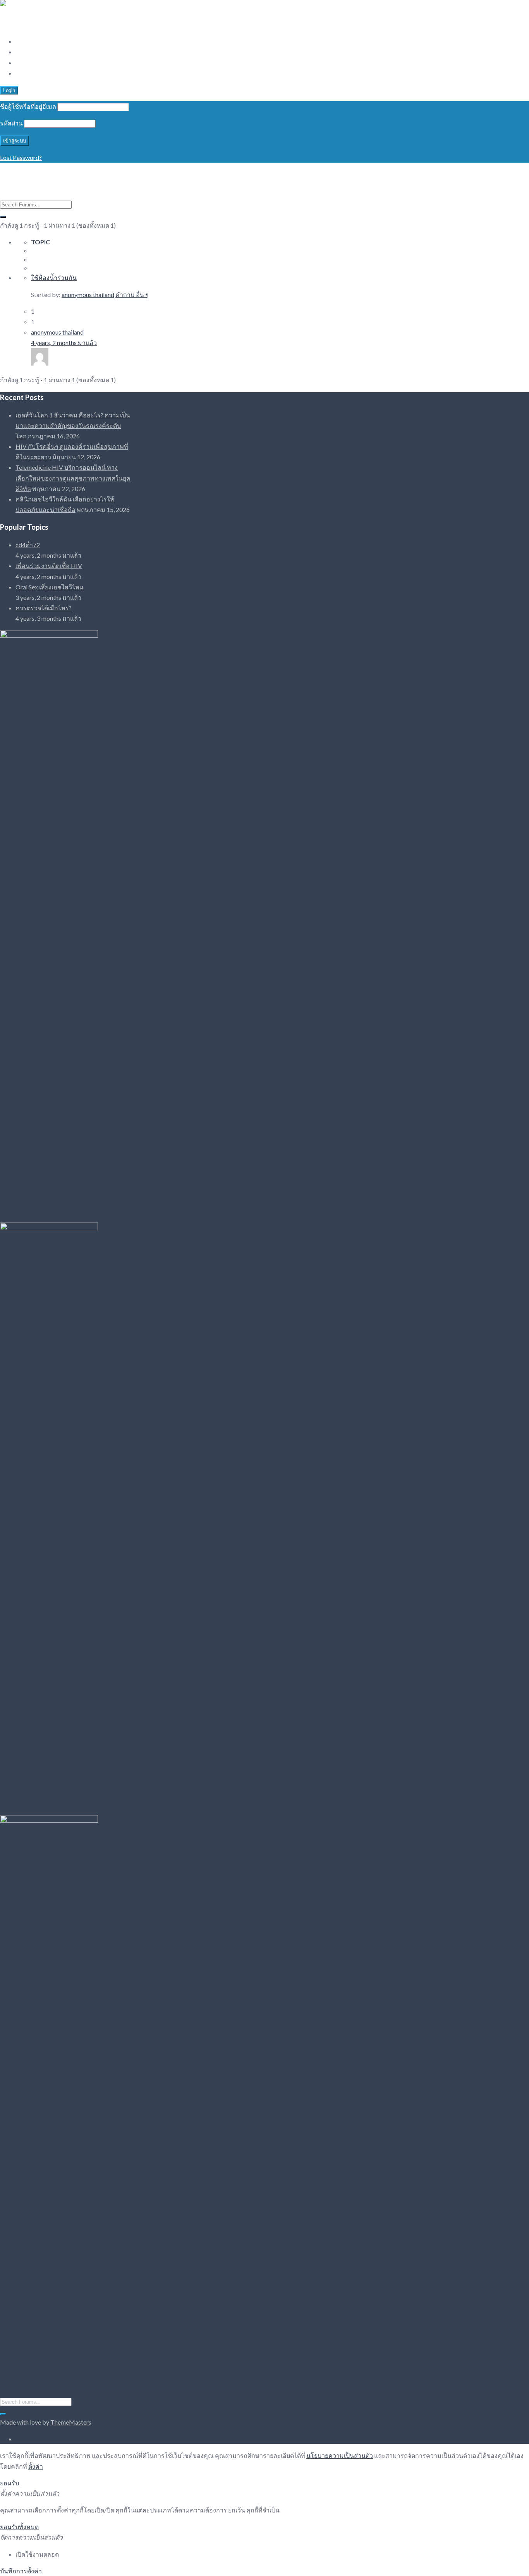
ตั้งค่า (36, 2466)
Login (9, 90)
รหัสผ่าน (11, 123)
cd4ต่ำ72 (28, 545)
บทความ (27, 52)
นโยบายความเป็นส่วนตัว (340, 2455)
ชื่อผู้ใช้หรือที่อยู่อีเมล (28, 106)
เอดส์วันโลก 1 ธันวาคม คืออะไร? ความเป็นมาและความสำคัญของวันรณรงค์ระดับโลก (73, 425)
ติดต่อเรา (28, 73)
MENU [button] (10, 25)
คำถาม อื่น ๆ (132, 295)
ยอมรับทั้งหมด (19, 2527)
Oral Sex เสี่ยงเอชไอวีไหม (50, 587)
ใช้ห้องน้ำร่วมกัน (54, 277)
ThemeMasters (71, 2422)
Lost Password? (21, 157)
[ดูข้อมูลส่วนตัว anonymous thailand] (40, 363)
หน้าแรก (27, 41)
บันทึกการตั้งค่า (21, 2571)
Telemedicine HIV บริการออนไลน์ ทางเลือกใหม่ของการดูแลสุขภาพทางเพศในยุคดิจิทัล (73, 478)
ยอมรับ (9, 2483)
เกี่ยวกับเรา (30, 63)
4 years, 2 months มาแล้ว (64, 343)
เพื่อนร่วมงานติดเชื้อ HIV (49, 566)
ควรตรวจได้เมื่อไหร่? (44, 608)
